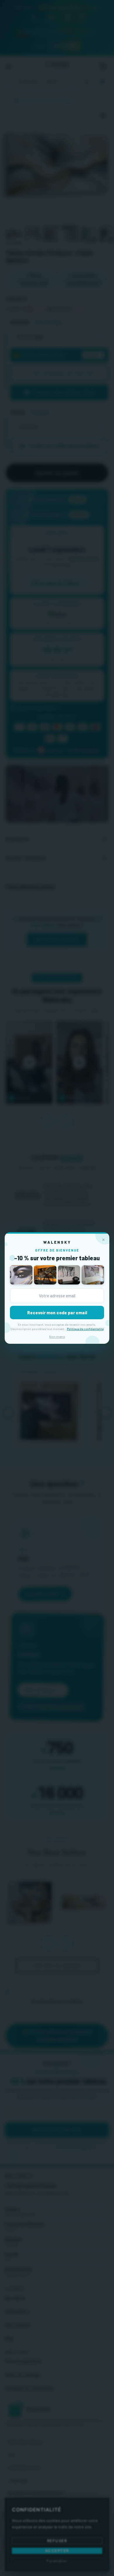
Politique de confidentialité (85, 1329)
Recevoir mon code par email (57, 1313)
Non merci (57, 1336)
